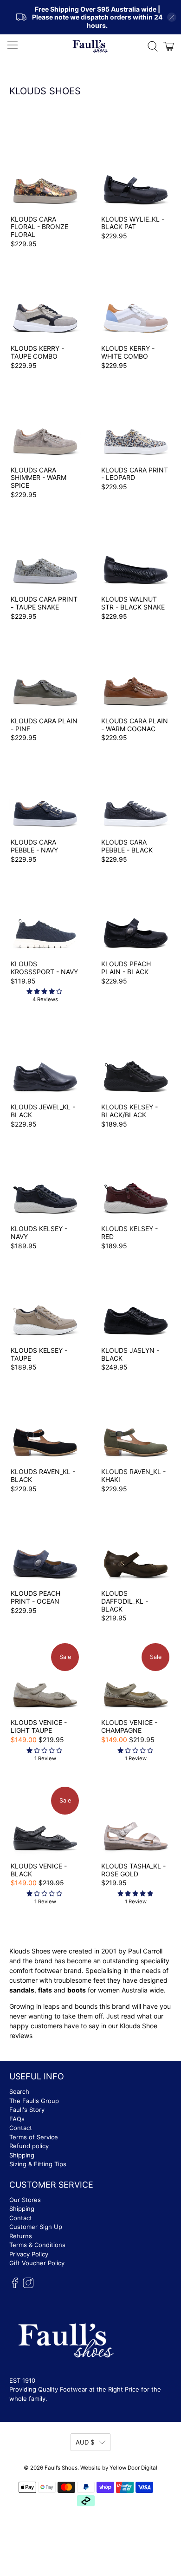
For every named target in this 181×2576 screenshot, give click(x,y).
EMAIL (10, 1276)
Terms (23, 1319)
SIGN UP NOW (88, 1330)
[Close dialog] (177, 1235)
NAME (9, 1257)
